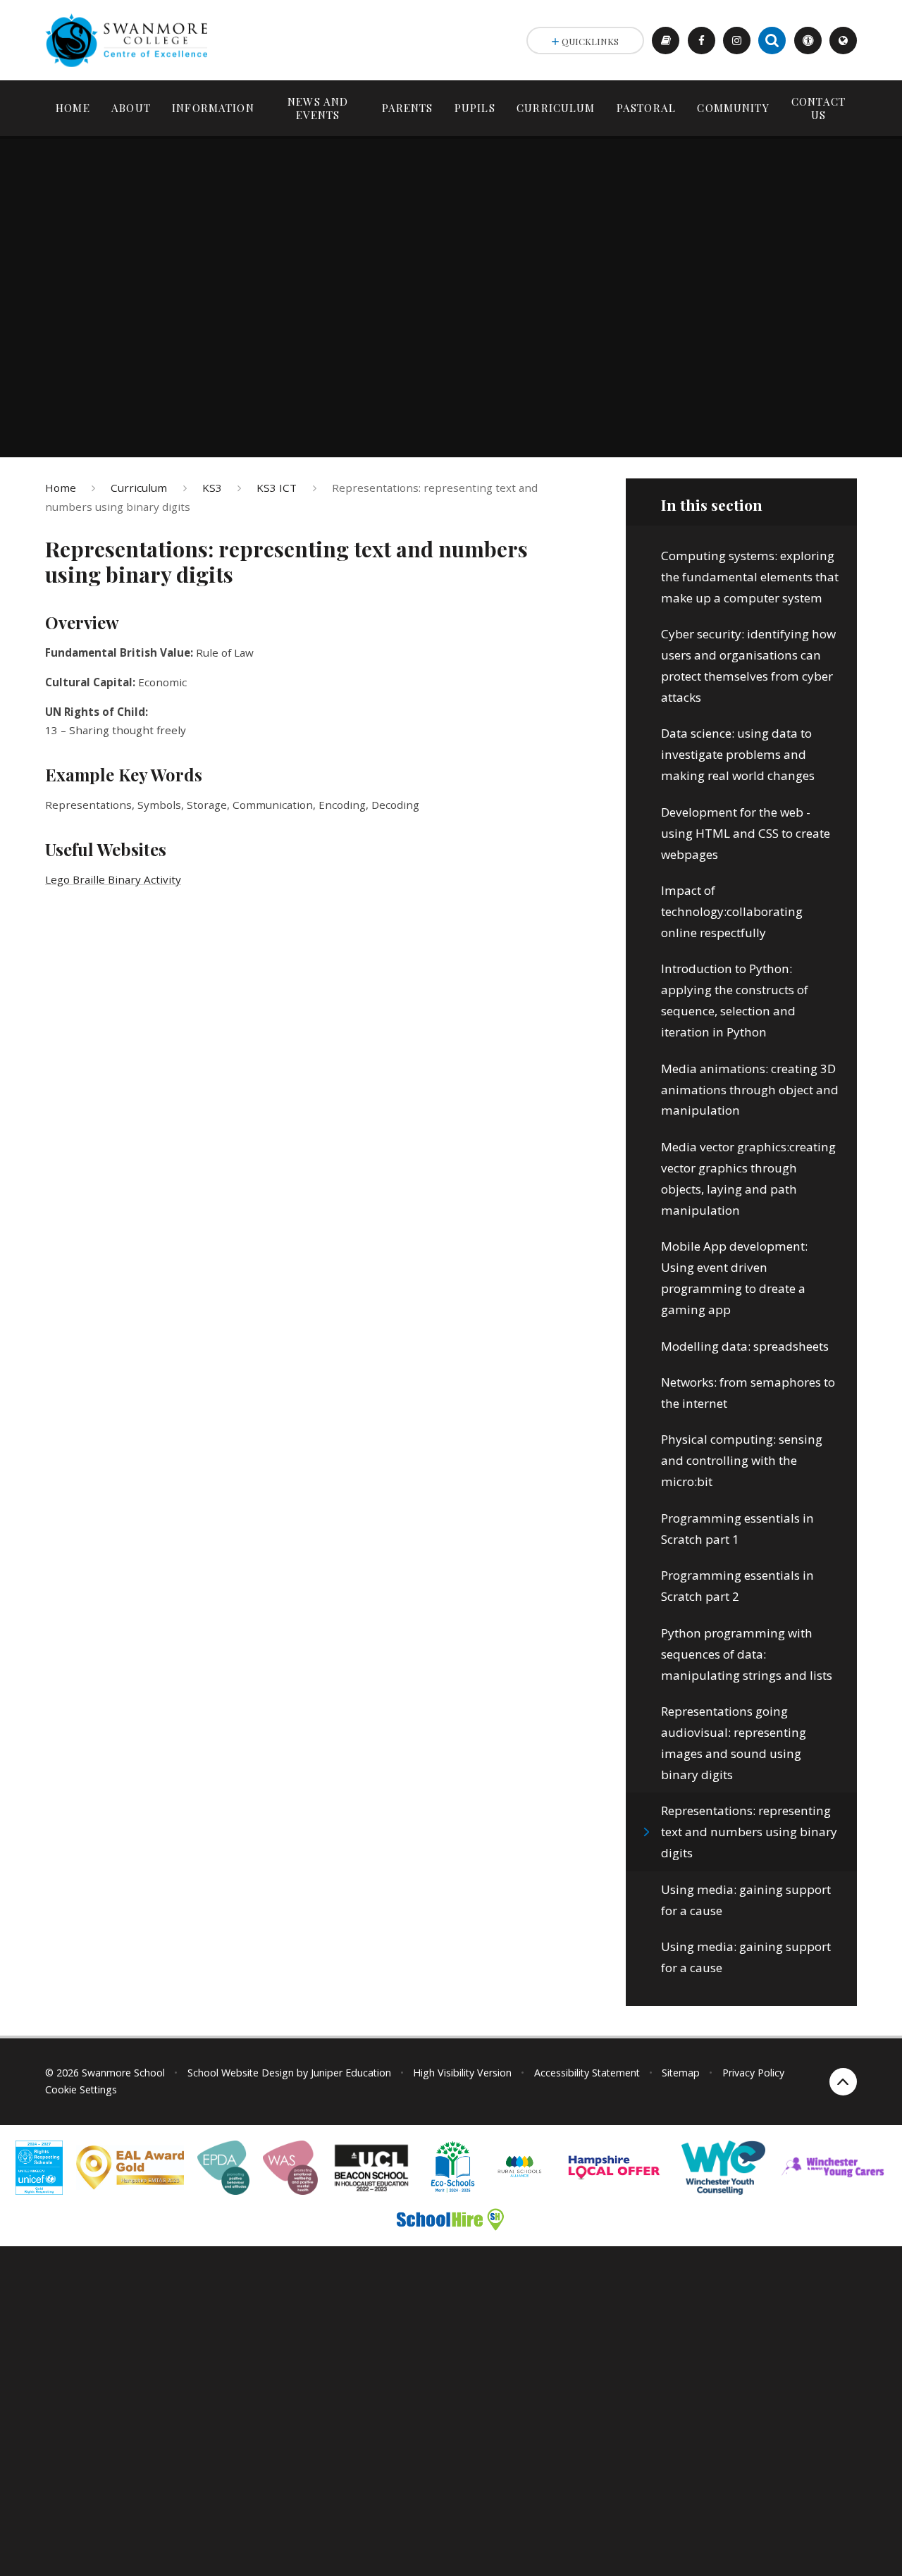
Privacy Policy (753, 2073)
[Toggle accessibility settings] (808, 41)
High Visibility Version (462, 2073)
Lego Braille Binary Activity (113, 879)
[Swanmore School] (131, 40)
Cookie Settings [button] (81, 2089)
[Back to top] (843, 2082)
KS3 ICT (277, 488)
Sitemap (681, 2073)
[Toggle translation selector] (843, 41)
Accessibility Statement (587, 2073)
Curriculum (139, 488)
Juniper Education (351, 2073)
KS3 (212, 488)
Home (61, 488)
